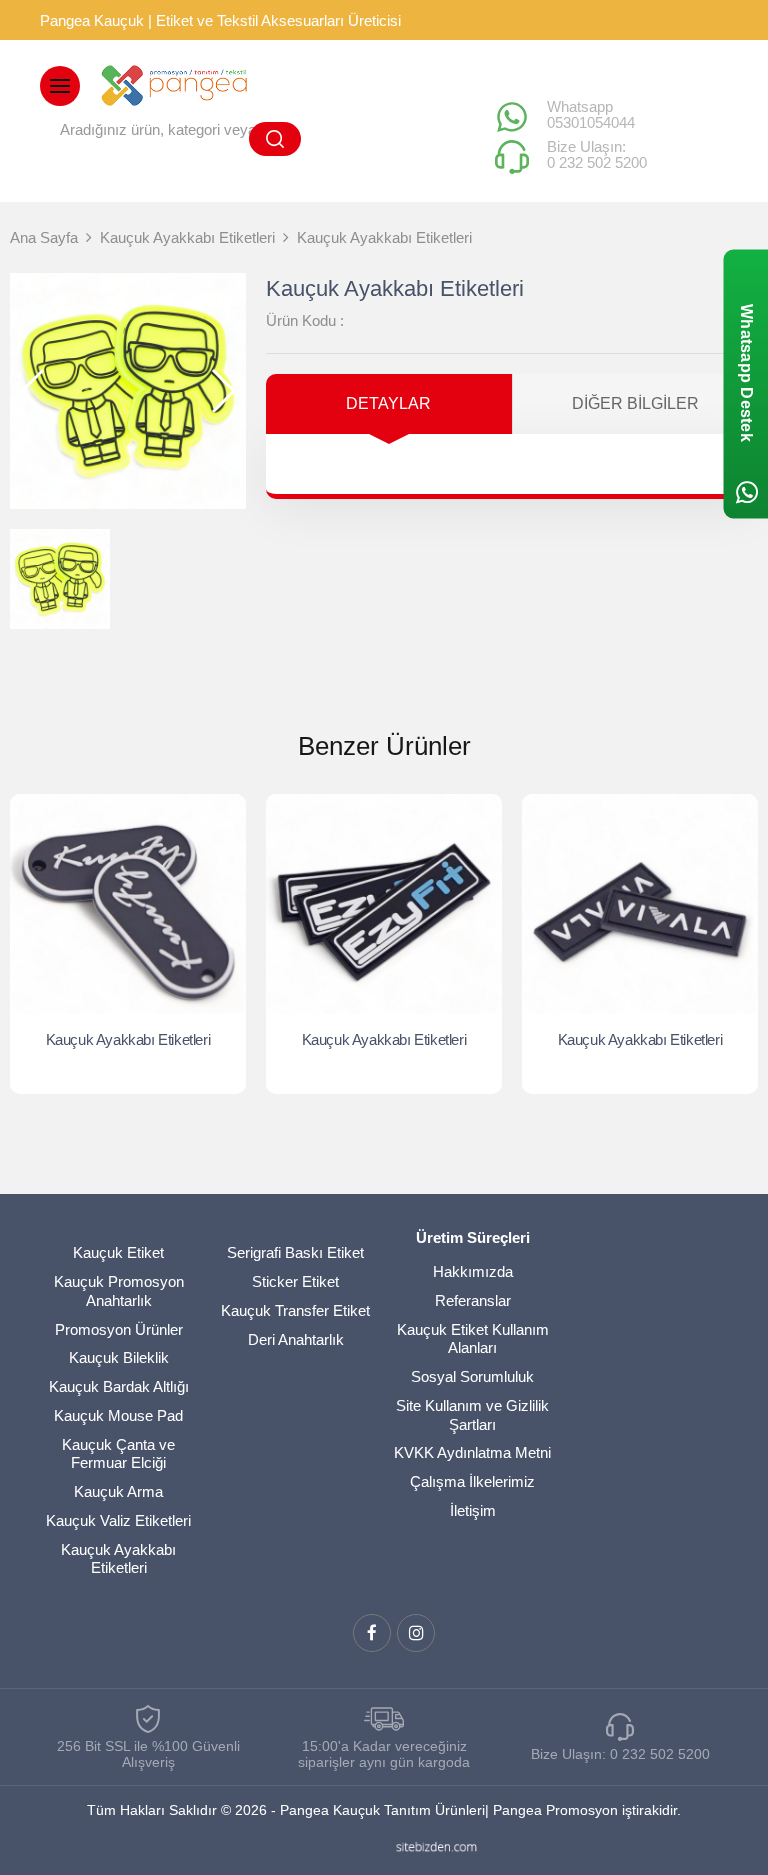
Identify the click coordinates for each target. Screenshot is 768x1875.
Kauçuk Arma (118, 1491)
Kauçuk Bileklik (119, 1357)
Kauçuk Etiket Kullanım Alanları (473, 1339)
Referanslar (473, 1300)
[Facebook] (372, 1633)
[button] (222, 391)
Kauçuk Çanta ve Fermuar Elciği (118, 1454)
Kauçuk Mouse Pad (118, 1415)
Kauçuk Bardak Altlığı (119, 1386)
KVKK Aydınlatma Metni (472, 1452)
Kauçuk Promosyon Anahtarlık (119, 1291)
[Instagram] (416, 1633)
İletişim (473, 1510)
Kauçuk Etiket (118, 1252)
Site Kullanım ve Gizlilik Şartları (472, 1415)
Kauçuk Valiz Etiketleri (118, 1520)
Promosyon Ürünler (119, 1329)
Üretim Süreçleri (473, 1237)
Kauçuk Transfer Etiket (295, 1310)
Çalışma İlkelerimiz (472, 1481)
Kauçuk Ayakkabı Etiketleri (128, 1039)
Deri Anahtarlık (296, 1339)
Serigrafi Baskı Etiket (295, 1252)
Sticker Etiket (295, 1281)
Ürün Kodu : (305, 320)
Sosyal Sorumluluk (472, 1376)
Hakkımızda (473, 1271)
